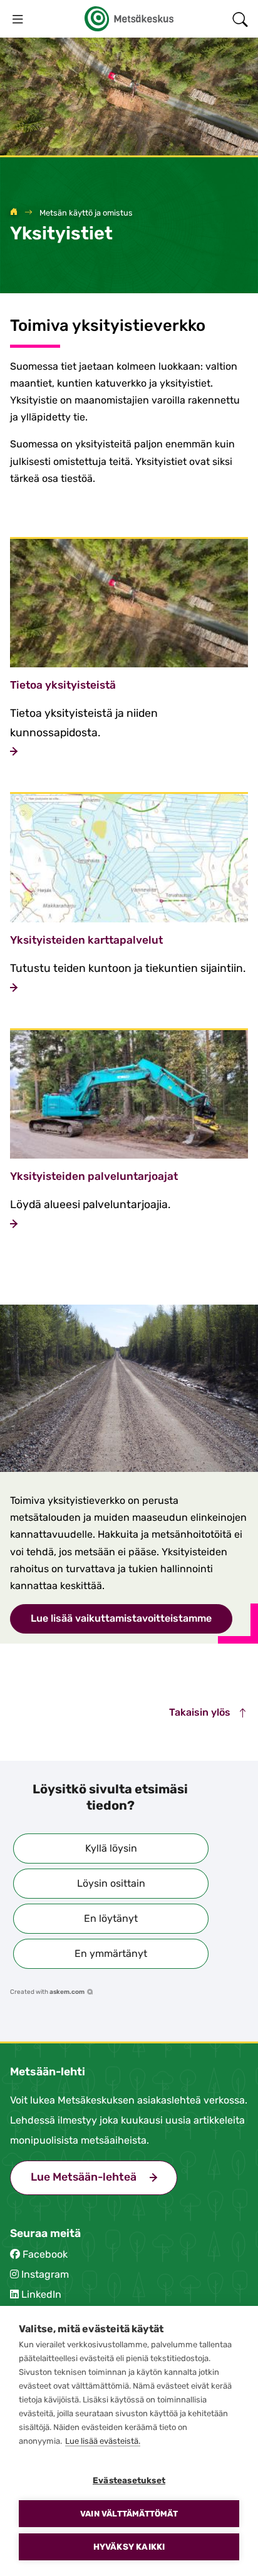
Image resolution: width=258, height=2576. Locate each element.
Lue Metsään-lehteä (104, 2177)
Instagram (45, 2274)
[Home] (14, 213)
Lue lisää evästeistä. (103, 2441)
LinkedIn (41, 2294)
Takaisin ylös (201, 1712)
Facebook (45, 2254)
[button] (111, 1849)
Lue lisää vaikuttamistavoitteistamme (121, 1618)
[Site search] (240, 19)
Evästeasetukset (129, 2480)
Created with (47, 1992)
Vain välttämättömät (129, 2514)
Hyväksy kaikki (129, 2547)
